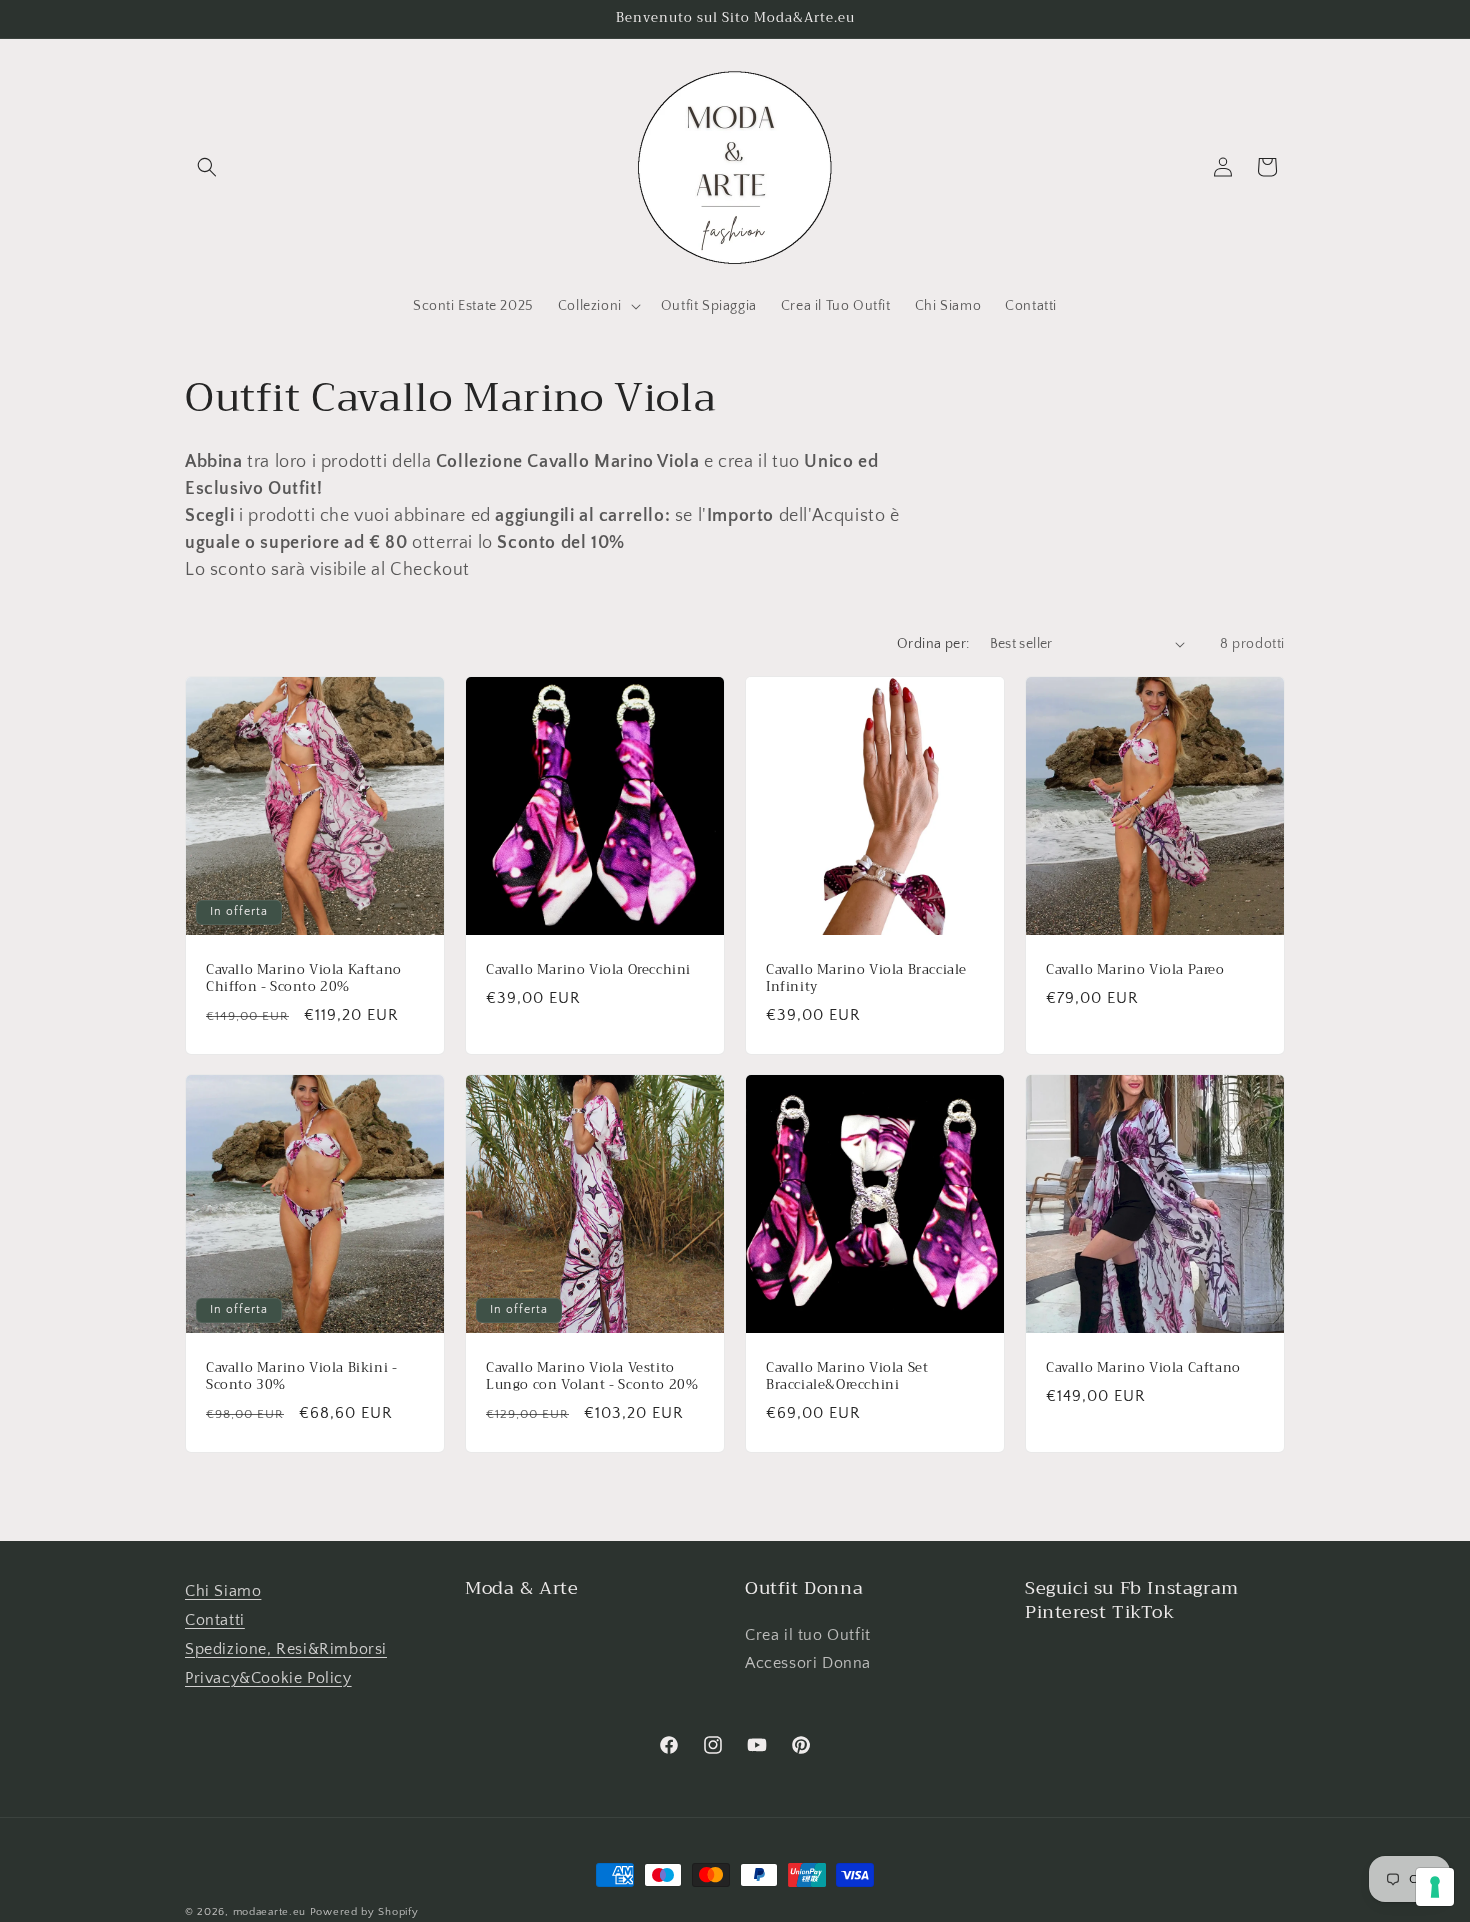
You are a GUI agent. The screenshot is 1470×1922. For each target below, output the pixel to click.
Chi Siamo (223, 1591)
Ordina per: (933, 644)
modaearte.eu (269, 1912)
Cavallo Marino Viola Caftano (1143, 1368)
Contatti (215, 1620)
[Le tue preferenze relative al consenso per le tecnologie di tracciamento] (1435, 1887)
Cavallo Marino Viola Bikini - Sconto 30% (301, 1377)
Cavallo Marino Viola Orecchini (588, 970)
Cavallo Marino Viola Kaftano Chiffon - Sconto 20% (304, 979)
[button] (207, 167)
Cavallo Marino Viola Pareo (1135, 970)
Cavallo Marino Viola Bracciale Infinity (866, 979)
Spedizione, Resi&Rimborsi (286, 1649)
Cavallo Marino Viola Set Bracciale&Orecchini (847, 1377)
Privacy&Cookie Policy (268, 1678)
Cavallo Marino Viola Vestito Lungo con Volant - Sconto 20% (592, 1377)
